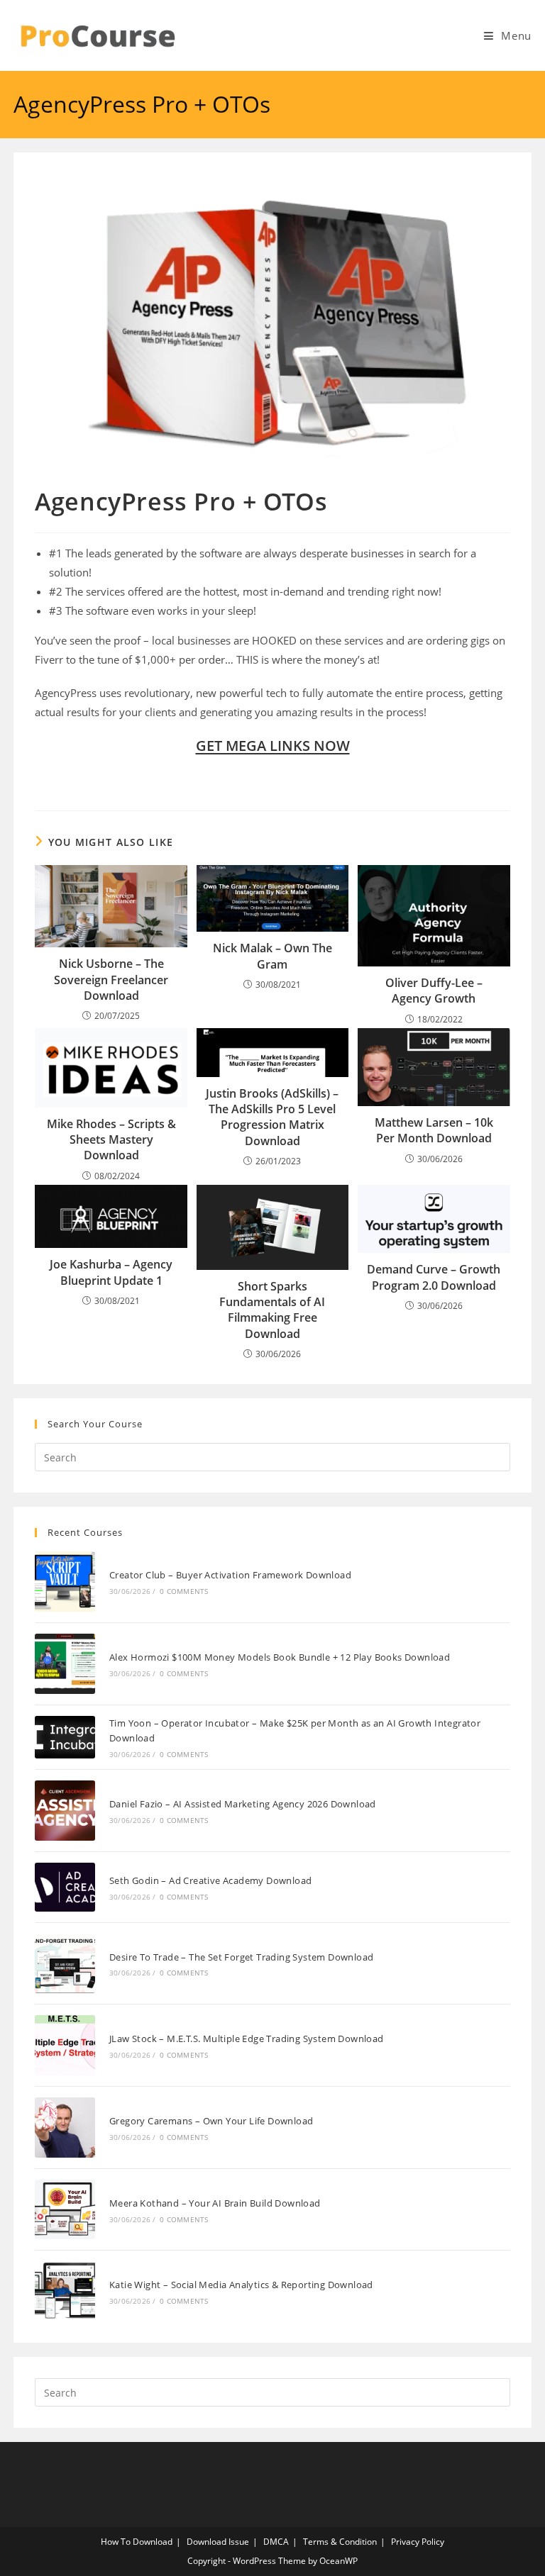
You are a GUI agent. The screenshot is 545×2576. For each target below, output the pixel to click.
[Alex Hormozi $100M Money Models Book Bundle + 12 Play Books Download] (65, 1664)
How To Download (137, 2542)
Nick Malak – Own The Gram (272, 956)
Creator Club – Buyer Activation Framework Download (230, 1575)
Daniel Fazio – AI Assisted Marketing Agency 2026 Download (243, 1804)
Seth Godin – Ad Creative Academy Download (210, 1880)
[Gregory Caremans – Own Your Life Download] (65, 2128)
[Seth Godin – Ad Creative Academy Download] (65, 1887)
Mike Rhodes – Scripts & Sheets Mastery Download (111, 1140)
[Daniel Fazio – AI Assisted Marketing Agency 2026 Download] (65, 1811)
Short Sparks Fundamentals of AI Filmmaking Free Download (272, 1310)
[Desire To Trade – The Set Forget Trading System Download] (65, 1964)
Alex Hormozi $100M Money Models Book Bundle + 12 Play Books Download (280, 1657)
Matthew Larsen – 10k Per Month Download (434, 1130)
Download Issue (218, 2542)
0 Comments (184, 1591)
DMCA (276, 2542)
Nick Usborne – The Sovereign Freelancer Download (111, 980)
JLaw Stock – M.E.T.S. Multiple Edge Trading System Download (247, 2039)
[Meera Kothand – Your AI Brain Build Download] (65, 2210)
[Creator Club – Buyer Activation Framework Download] (65, 1582)
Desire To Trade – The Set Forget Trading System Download (241, 1957)
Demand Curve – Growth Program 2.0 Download (434, 1277)
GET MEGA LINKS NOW (273, 746)
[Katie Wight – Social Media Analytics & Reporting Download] (65, 2291)
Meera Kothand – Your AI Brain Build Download (215, 2203)
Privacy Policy (418, 2542)
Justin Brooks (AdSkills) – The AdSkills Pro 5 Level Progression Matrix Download (272, 1117)
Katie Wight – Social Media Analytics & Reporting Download (241, 2285)
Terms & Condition (340, 2542)
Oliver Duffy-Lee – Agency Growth (434, 991)
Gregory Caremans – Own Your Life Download (211, 2121)
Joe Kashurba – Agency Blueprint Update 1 (111, 1272)
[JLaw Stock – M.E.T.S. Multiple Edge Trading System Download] (65, 2045)
